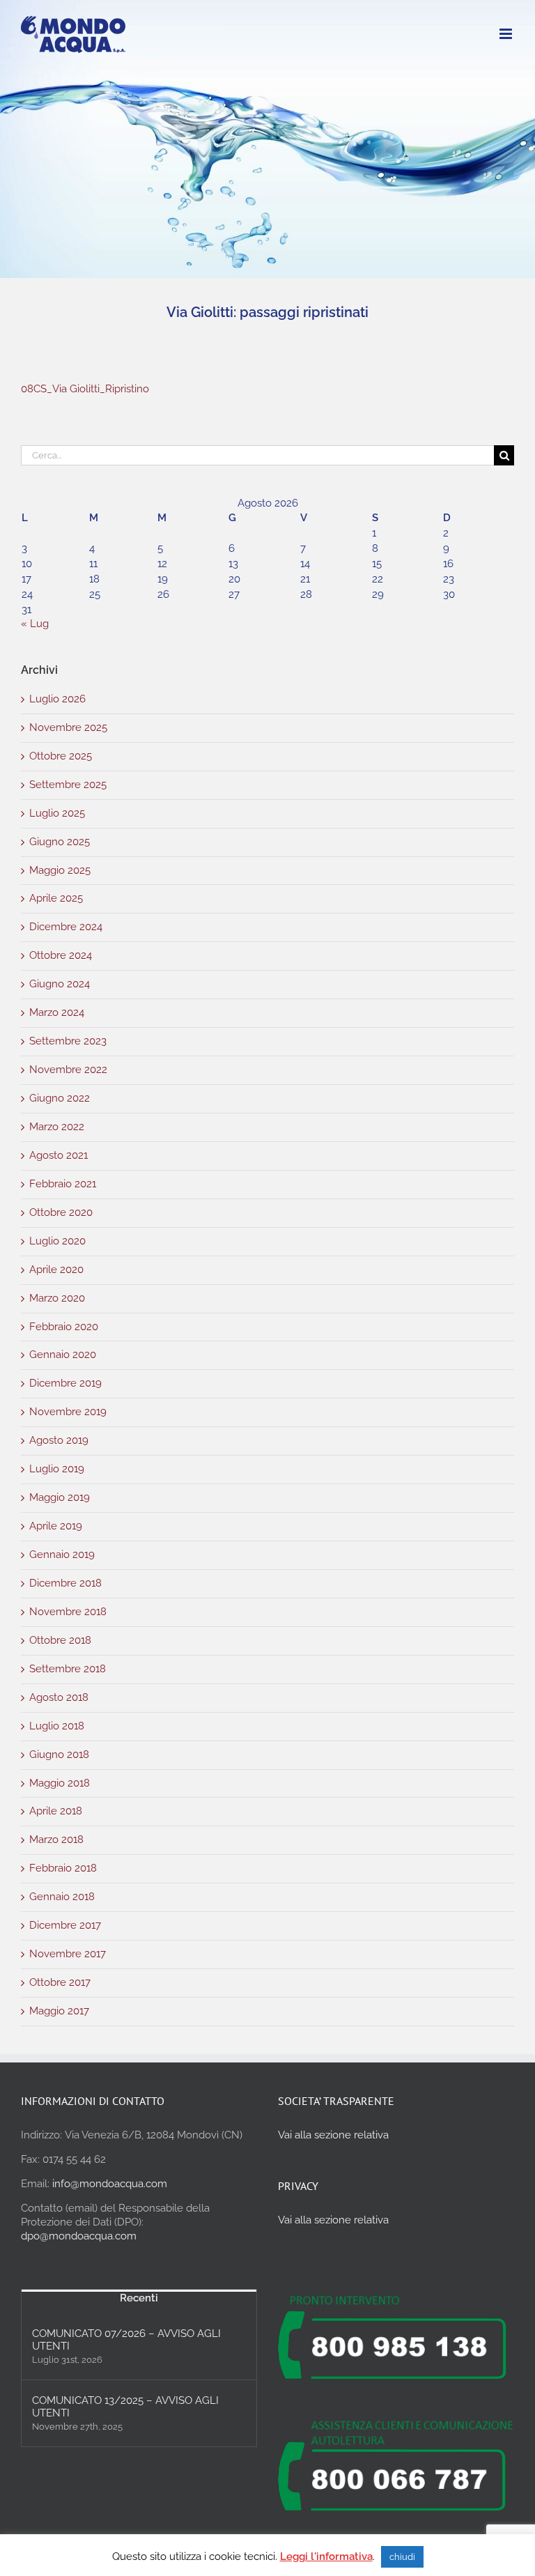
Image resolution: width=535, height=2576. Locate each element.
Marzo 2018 (56, 1840)
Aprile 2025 (56, 898)
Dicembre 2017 (65, 1925)
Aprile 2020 (56, 1270)
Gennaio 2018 (62, 1897)
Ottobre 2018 (60, 1640)
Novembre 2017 (68, 1954)
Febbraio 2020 (64, 1327)
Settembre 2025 (68, 785)
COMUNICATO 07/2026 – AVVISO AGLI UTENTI (126, 2340)
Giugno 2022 (60, 1098)
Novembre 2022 (68, 1070)
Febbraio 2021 (63, 1184)
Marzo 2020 (57, 1298)
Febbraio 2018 (63, 1868)
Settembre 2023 (68, 1041)
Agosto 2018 (59, 1697)
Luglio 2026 (57, 699)
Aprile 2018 (56, 1811)
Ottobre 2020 (61, 1212)
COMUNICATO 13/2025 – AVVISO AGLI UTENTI (125, 2407)
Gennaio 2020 (63, 1355)
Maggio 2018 (60, 1783)
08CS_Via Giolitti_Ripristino (85, 389)
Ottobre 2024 (61, 955)
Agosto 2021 (59, 1155)
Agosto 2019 (59, 1440)
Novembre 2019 (68, 1412)
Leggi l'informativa (326, 2556)
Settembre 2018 (68, 1669)
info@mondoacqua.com (110, 2184)
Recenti (139, 2298)
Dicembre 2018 (65, 1583)
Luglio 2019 (57, 1469)
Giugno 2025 (60, 842)
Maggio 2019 (60, 1497)
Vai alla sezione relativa (333, 2135)
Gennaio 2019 (62, 1555)
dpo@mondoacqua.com (79, 2236)
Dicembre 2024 (66, 927)
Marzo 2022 (57, 1127)
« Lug (35, 624)
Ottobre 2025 (61, 756)
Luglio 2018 (57, 1726)
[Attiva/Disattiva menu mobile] (507, 34)
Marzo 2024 (57, 1012)
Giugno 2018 (59, 1754)
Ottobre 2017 (60, 1982)
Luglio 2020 (57, 1241)
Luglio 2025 (57, 813)
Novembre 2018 (68, 1612)
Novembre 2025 (68, 727)
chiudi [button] (402, 2557)
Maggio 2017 (59, 2011)
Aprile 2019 (56, 1526)
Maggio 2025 (60, 870)
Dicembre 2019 (65, 1383)
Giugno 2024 (60, 984)
